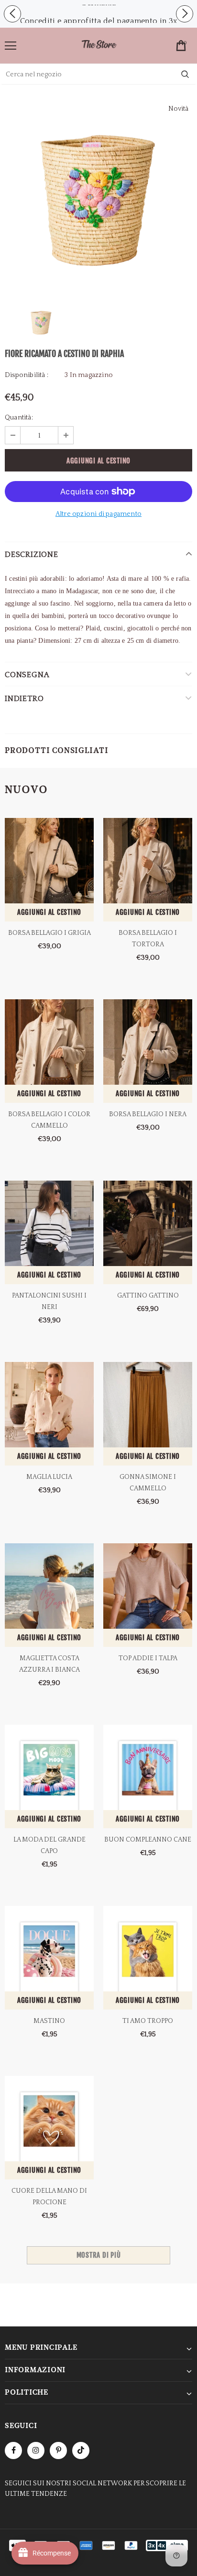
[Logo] (99, 45)
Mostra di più (99, 2255)
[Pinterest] (58, 2450)
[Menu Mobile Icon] (11, 46)
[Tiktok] (81, 2450)
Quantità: (19, 418)
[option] (98, 21)
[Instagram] (36, 2450)
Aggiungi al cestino (49, 912)
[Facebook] (13, 2450)
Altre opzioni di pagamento (98, 514)
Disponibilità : (27, 375)
